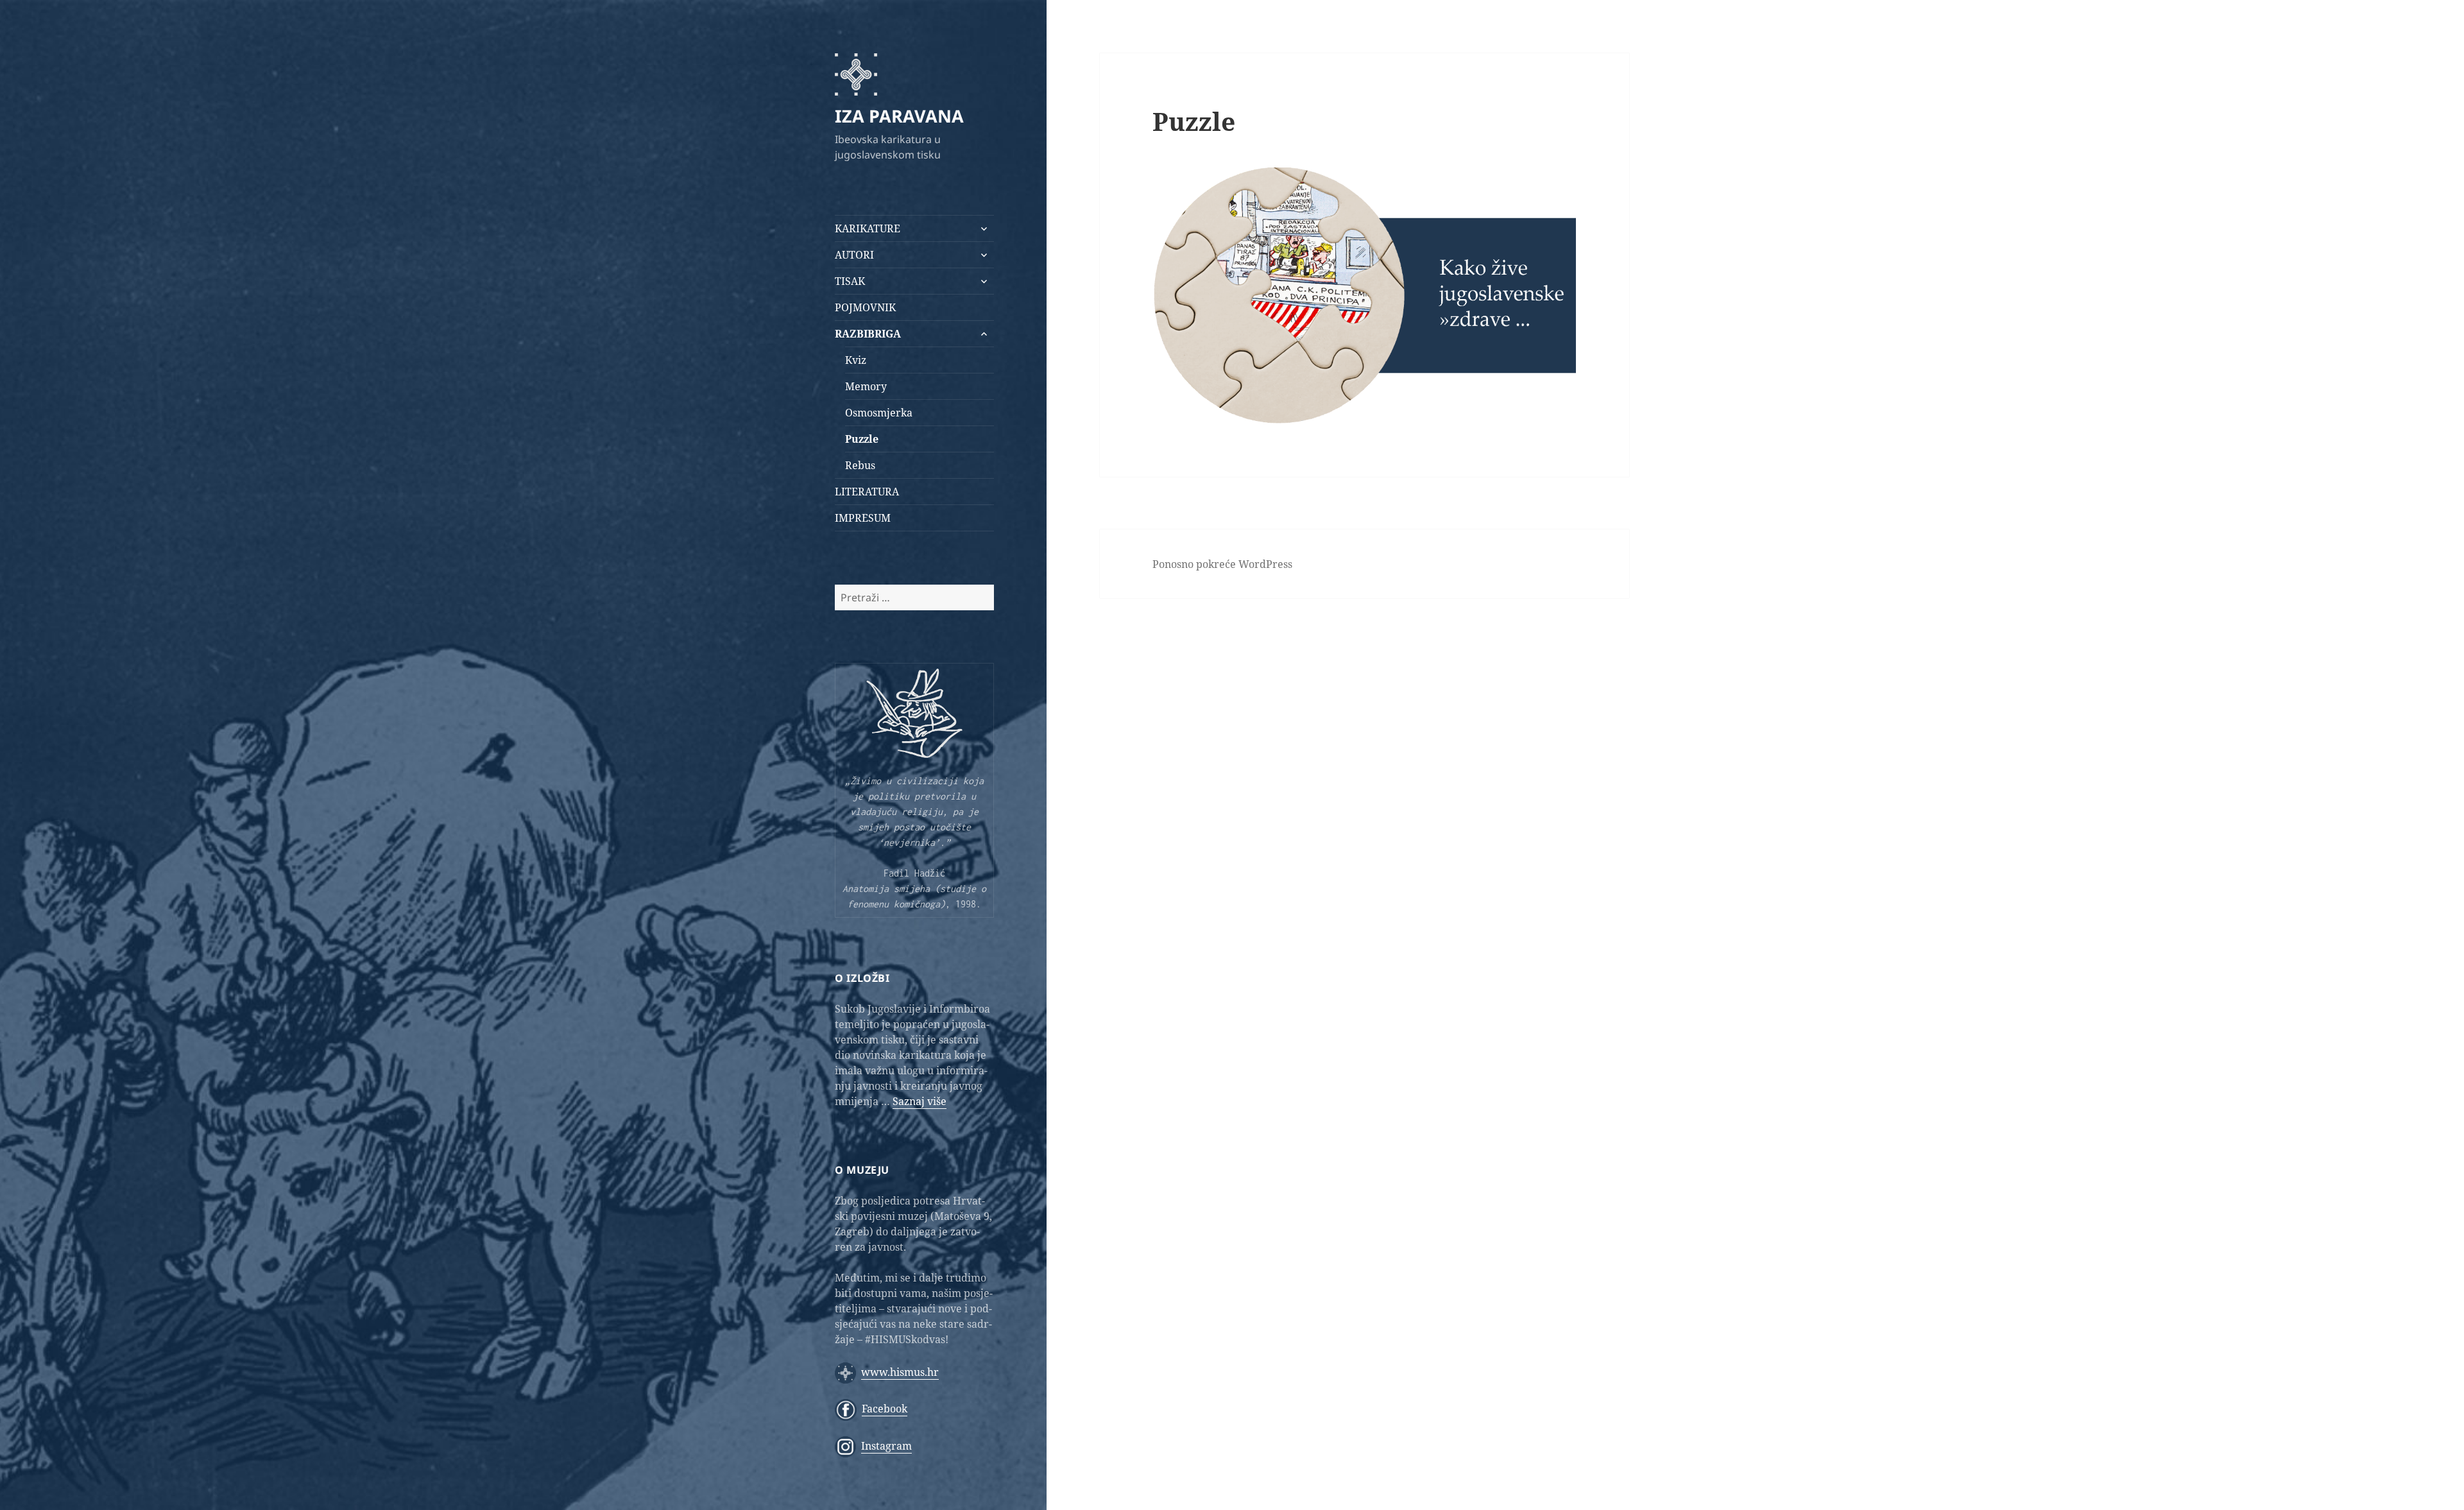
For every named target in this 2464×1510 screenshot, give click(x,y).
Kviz (856, 360)
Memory (866, 386)
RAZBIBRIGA (868, 334)
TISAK (850, 281)
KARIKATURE (868, 228)
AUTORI (854, 255)
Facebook (885, 1409)
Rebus (860, 465)
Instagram (886, 1446)
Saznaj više (920, 1101)
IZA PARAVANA (899, 116)
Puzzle (862, 439)
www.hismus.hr (900, 1372)
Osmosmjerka (879, 413)
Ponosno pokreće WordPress (1222, 564)
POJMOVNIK (865, 307)
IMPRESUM (863, 518)
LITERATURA (867, 492)
